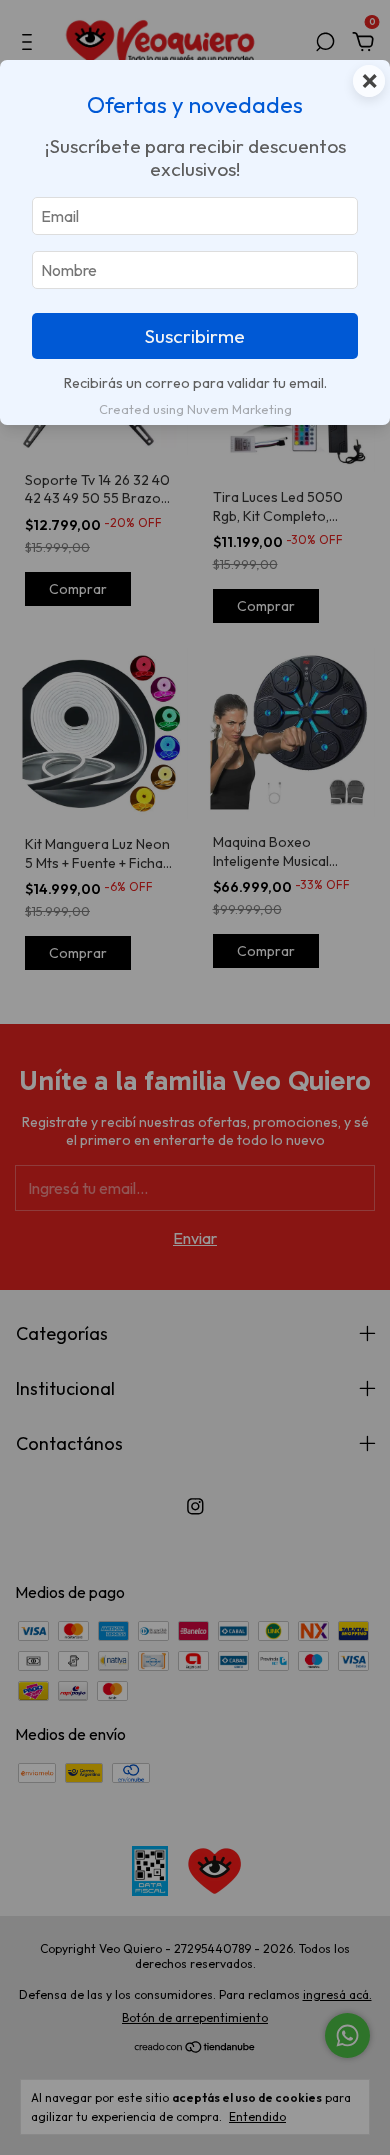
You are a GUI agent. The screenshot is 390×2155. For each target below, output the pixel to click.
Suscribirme (195, 336)
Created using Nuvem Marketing (195, 409)
